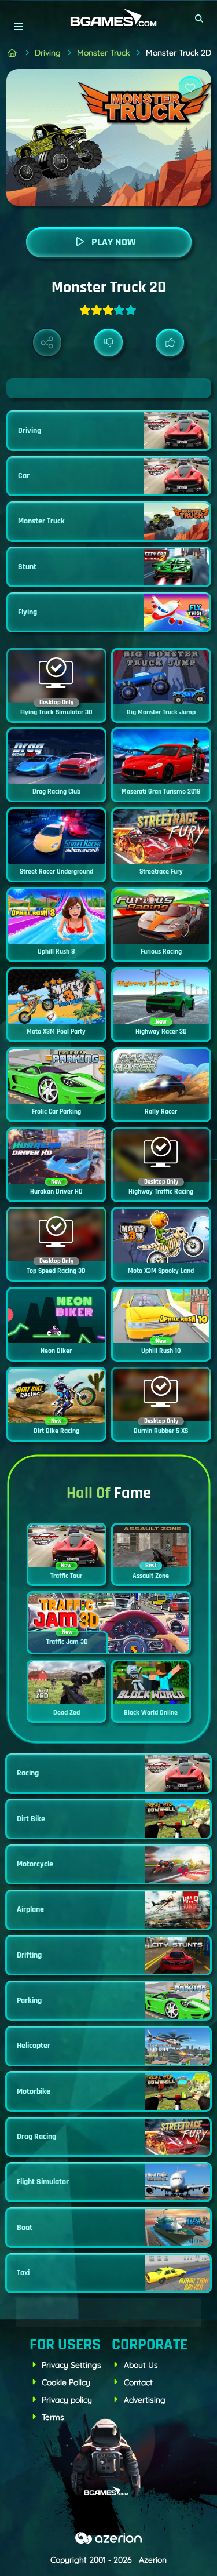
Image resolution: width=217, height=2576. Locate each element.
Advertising (145, 2400)
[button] (200, 19)
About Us (141, 2365)
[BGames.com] (12, 53)
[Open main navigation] (18, 26)
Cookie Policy (66, 2382)
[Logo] (109, 18)
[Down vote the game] (108, 343)
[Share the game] (47, 343)
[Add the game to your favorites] (190, 88)
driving (48, 53)
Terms (53, 2417)
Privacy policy (67, 2400)
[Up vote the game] (170, 343)
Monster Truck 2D (179, 53)
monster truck (103, 53)
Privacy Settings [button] (71, 2365)
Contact (138, 2382)
